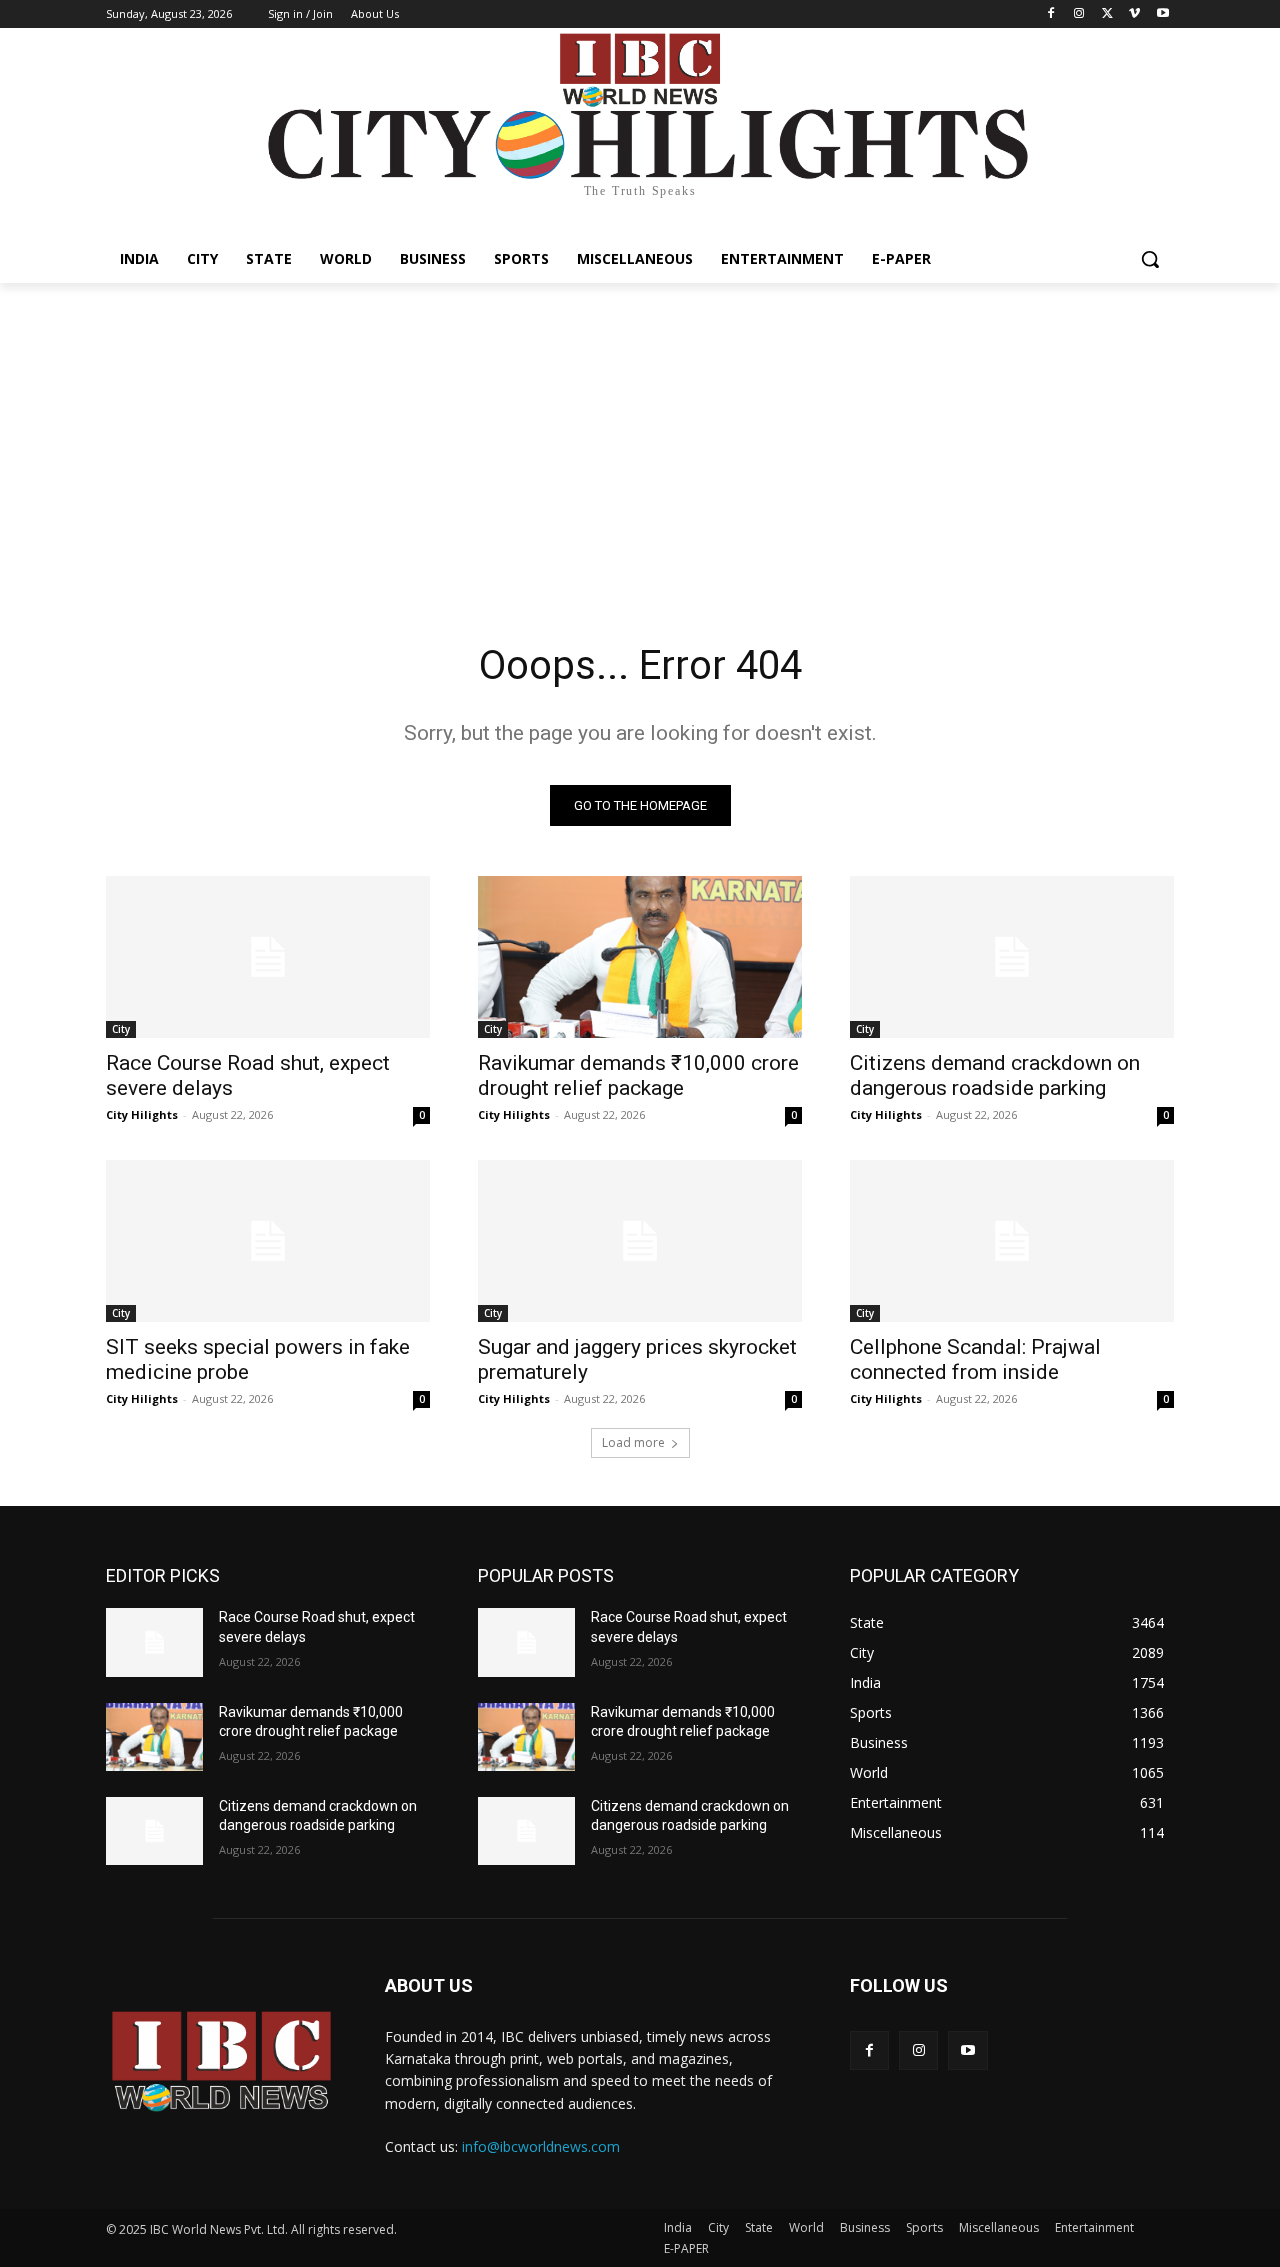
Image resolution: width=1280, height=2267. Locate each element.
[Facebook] (1051, 14)
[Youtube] (1162, 14)
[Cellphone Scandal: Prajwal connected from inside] (1012, 1241)
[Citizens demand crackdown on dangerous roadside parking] (1012, 957)
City (121, 1029)
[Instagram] (1079, 14)
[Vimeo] (1134, 14)
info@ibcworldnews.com (541, 2146)
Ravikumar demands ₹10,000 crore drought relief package (638, 1075)
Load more (633, 1442)
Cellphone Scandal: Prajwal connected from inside (975, 1359)
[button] (1150, 259)
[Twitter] (1107, 14)
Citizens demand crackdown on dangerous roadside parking (995, 1075)
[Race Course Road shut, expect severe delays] (268, 957)
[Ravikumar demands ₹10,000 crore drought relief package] (640, 957)
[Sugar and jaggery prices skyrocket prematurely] (640, 1241)
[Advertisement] (640, 433)
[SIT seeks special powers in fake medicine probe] (268, 1241)
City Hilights (142, 1114)
